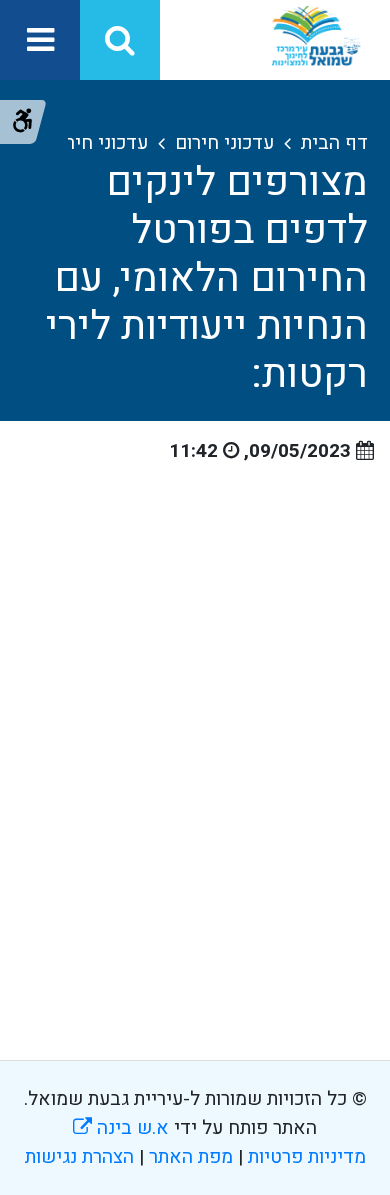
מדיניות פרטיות (304, 1157)
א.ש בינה (121, 1128)
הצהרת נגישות (79, 1157)
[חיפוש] (120, 40)
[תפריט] (40, 40)
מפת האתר (191, 1157)
